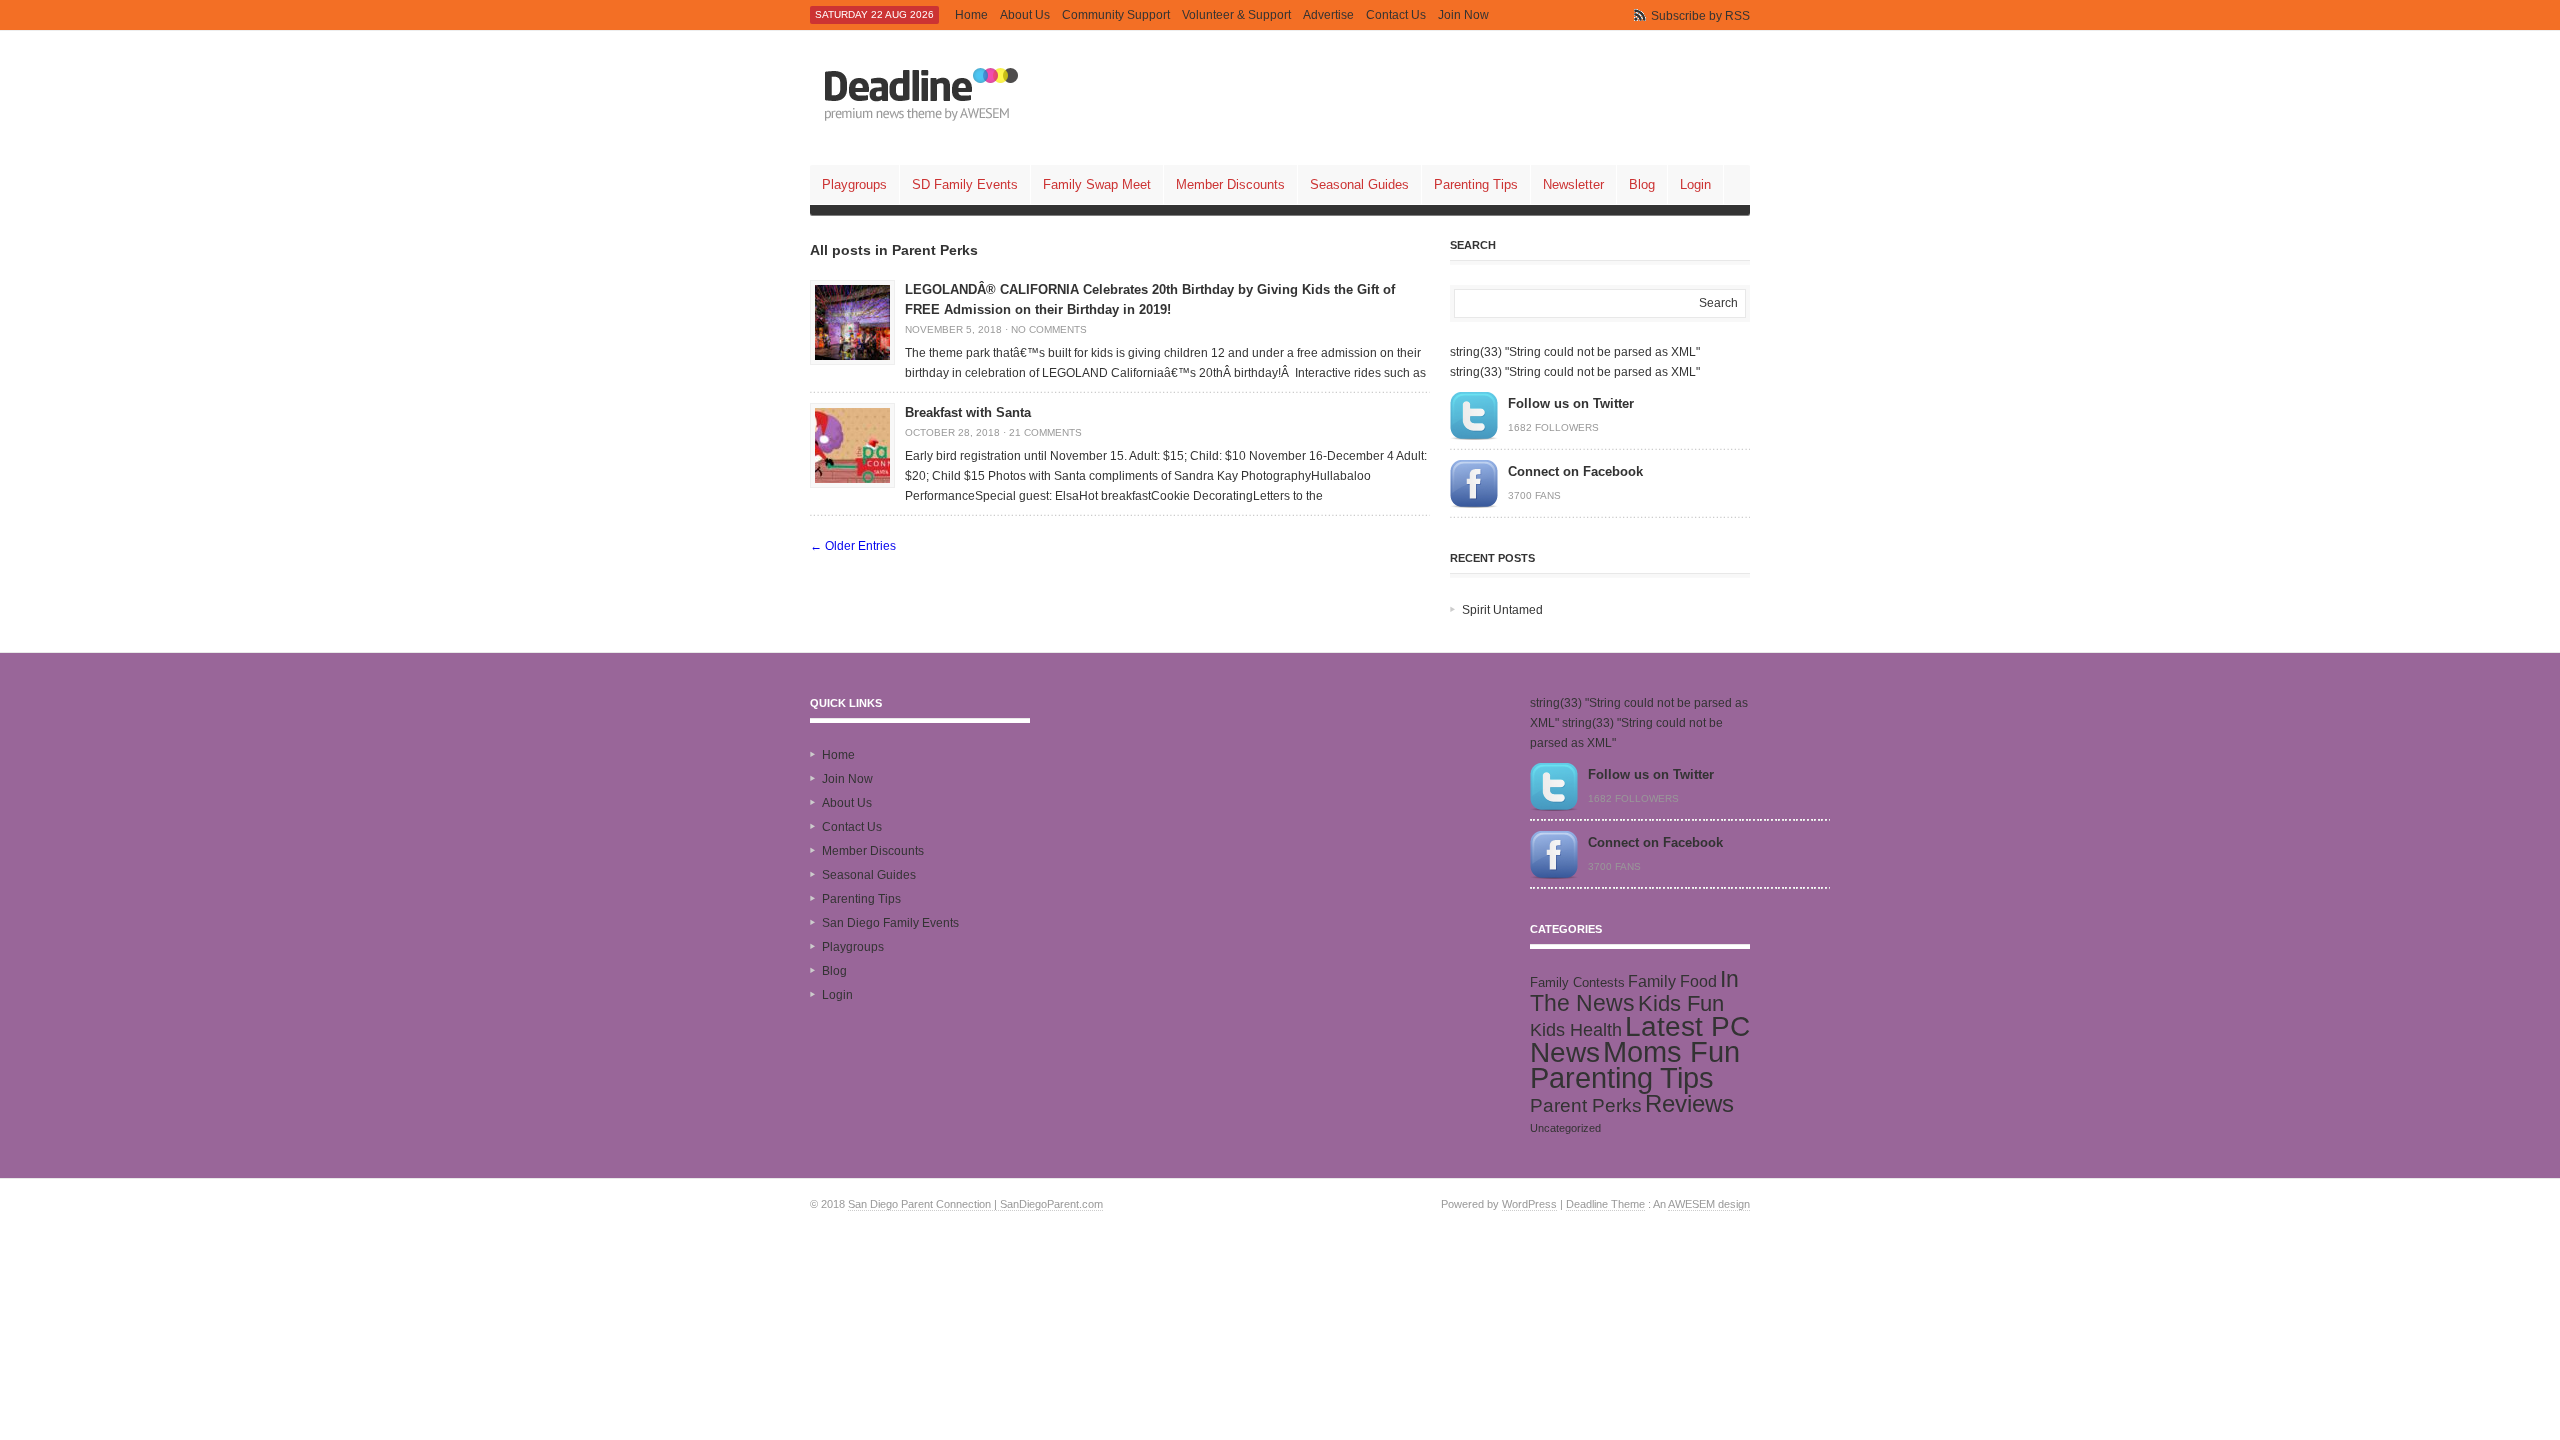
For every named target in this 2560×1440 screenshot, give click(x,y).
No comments (1049, 329)
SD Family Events (965, 184)
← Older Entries (853, 546)
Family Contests (1577, 982)
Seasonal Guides (1359, 184)
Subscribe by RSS (1700, 16)
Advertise (1328, 15)
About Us (1025, 15)
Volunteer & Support (1236, 15)
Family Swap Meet (1097, 184)
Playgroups (854, 184)
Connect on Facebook (1575, 471)
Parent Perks (1586, 1105)
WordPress (1529, 1204)
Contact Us (1396, 15)
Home (971, 15)
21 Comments (1045, 432)
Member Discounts (1230, 184)
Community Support (1116, 15)
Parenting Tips (1476, 184)
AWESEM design (1709, 1204)
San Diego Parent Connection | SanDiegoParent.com (975, 1204)
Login (1695, 184)
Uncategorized (1565, 1128)
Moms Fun (1671, 1051)
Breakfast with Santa (968, 412)
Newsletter (1573, 184)
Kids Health (1576, 1030)
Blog (1642, 184)
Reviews (1689, 1104)
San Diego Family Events (890, 923)
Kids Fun (1681, 1003)
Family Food (1672, 981)
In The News (1634, 991)
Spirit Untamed (1502, 610)
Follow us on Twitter (1571, 403)
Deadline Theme (1605, 1204)
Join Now (1463, 15)
